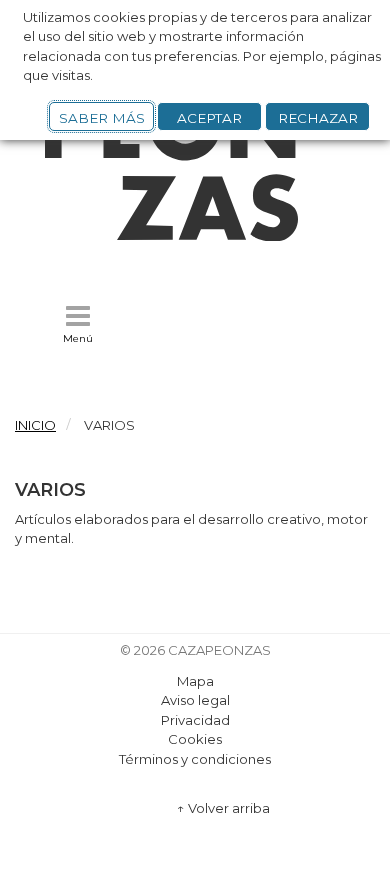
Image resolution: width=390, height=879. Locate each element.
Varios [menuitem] (109, 425)
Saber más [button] (102, 118)
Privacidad (195, 720)
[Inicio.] (195, 236)
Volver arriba (223, 808)
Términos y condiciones (195, 759)
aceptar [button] (209, 118)
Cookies (195, 739)
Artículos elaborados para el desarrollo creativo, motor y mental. (191, 529)
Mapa (195, 681)
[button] (78, 324)
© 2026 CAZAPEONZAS (195, 650)
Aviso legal (195, 700)
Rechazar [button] (318, 118)
